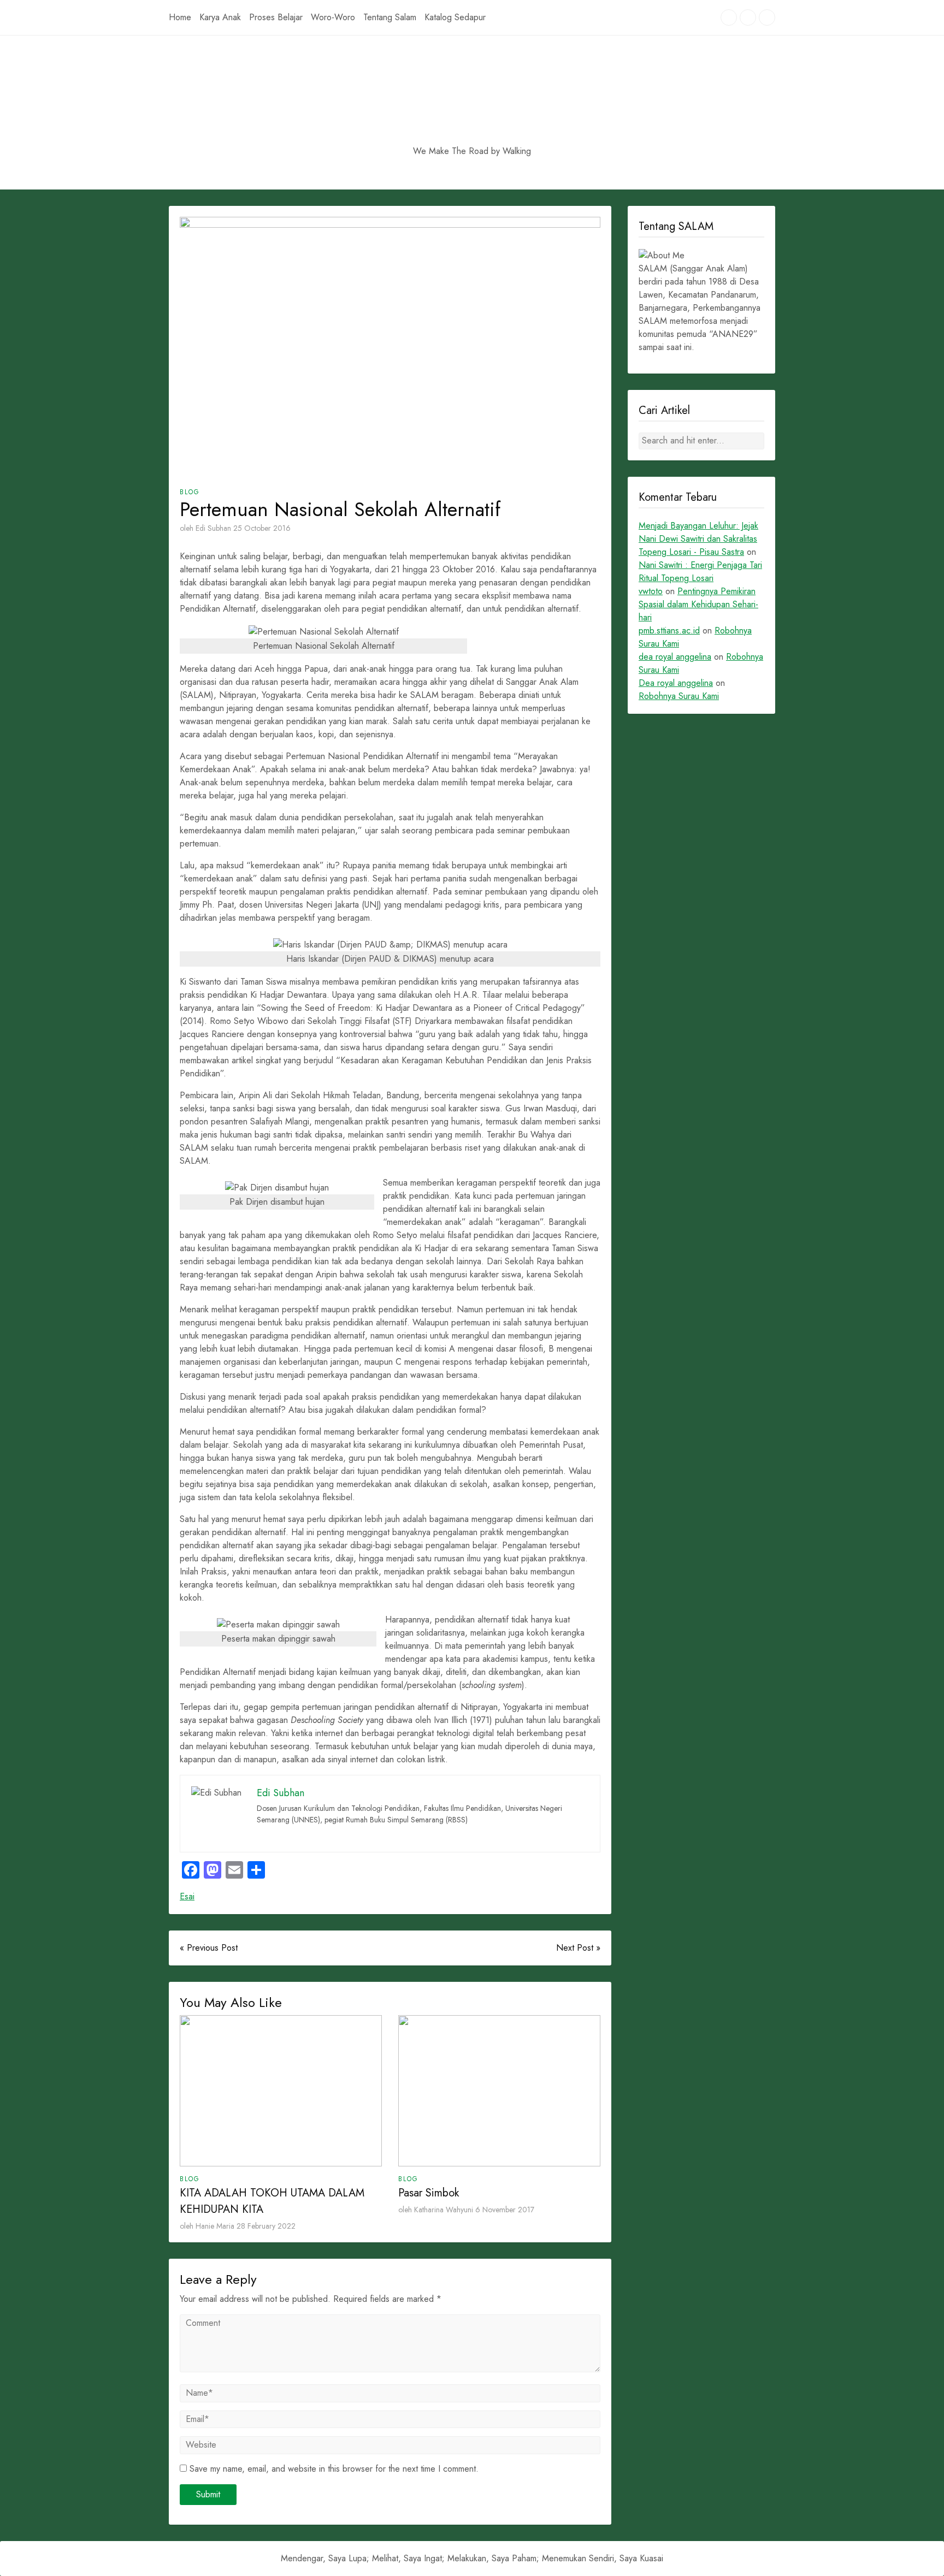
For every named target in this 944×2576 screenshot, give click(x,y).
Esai (187, 1896)
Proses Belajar (276, 17)
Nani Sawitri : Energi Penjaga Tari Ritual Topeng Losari (700, 572)
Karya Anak (220, 17)
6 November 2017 (505, 2210)
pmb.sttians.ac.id (669, 630)
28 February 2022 (266, 2226)
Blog (190, 492)
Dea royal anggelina (676, 683)
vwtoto (651, 591)
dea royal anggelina (675, 657)
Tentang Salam (390, 17)
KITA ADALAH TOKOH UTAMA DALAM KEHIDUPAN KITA (272, 2201)
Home (180, 17)
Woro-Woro (333, 17)
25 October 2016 (262, 528)
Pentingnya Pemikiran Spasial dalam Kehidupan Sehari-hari (698, 604)
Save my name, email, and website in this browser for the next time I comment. (334, 2469)
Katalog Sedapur (455, 17)
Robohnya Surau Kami (679, 696)
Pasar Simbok (429, 2193)
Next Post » (578, 1948)
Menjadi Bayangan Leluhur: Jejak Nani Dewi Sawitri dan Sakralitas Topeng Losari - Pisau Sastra (698, 539)
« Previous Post (209, 1948)
